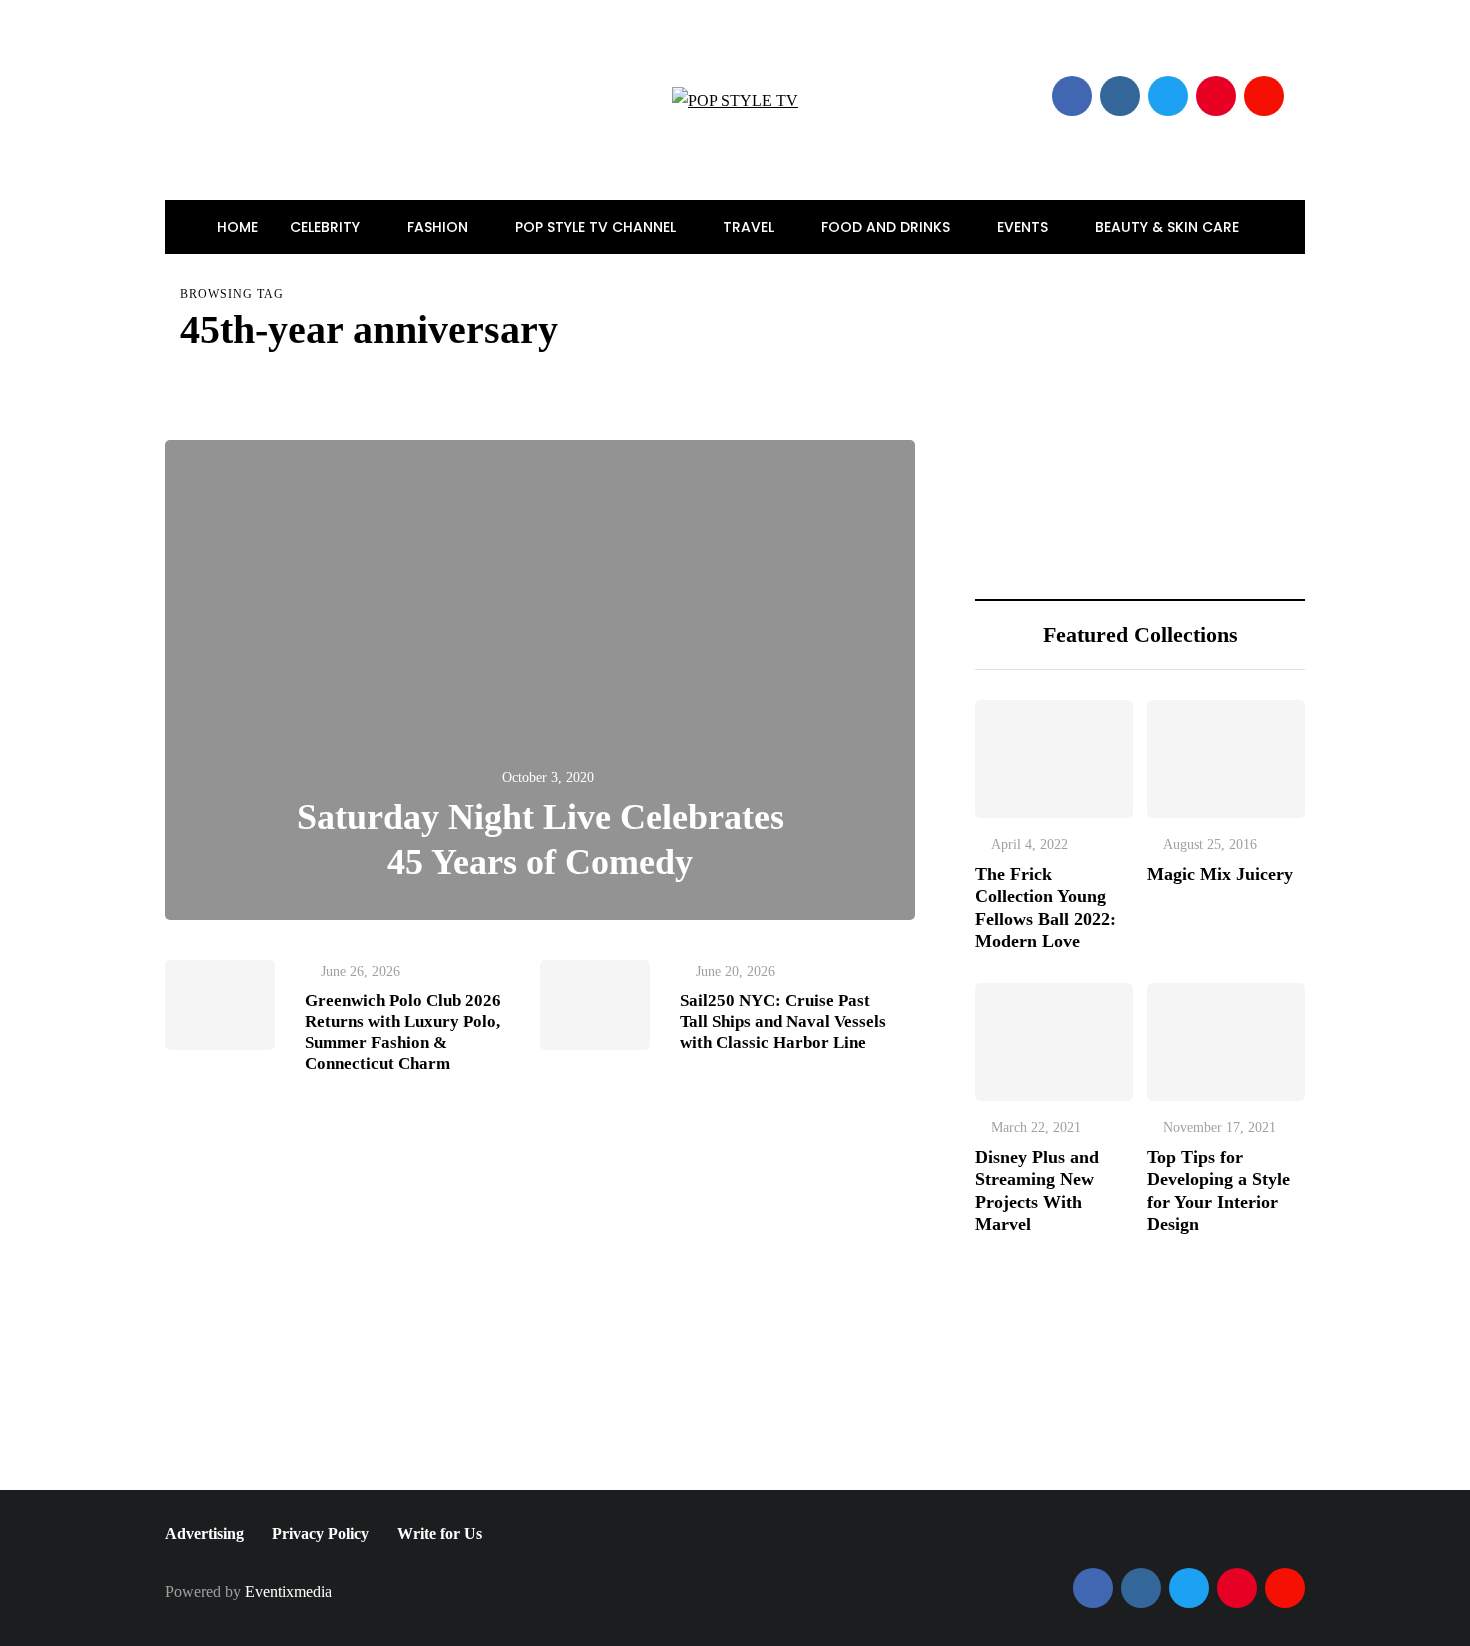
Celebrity (327, 227)
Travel (750, 227)
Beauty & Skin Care (1169, 227)
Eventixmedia (288, 1591)
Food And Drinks (887, 227)
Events (1024, 227)
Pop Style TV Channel (597, 227)
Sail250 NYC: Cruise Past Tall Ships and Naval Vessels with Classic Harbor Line (783, 1022)
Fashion (439, 227)
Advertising (204, 1533)
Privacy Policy (320, 1533)
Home (237, 227)
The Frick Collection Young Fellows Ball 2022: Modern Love (1045, 908)
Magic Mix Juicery (1220, 874)
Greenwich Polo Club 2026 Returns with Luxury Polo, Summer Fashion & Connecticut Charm (403, 1032)
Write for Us (439, 1533)
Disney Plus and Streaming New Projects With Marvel (1037, 1191)
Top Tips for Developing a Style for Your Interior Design (1218, 1191)
